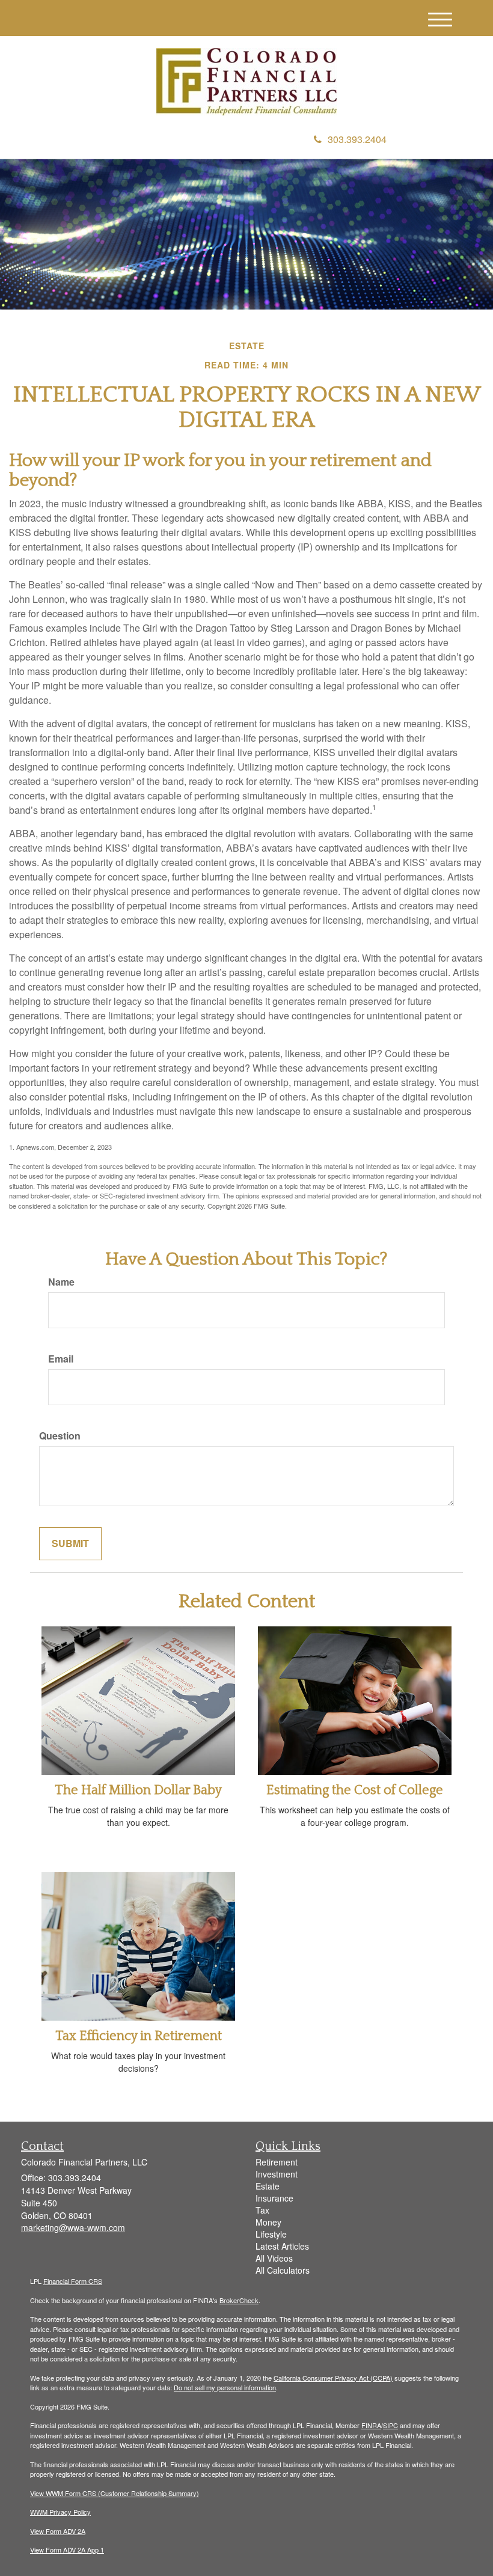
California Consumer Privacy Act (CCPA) (333, 2378)
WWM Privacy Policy (60, 2512)
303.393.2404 (357, 139)
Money (268, 2222)
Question (60, 1436)
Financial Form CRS (73, 2281)
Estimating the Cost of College (355, 1790)
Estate (268, 2186)
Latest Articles (282, 2246)
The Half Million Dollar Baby (138, 1790)
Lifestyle (271, 2234)
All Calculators (283, 2270)
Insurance (274, 2198)
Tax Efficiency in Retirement (139, 2036)
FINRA (371, 2425)
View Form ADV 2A (58, 2531)
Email (61, 1359)
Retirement (277, 2162)
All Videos (274, 2258)
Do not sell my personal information (225, 2387)
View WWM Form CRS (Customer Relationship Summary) (115, 2493)
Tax (262, 2210)
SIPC (390, 2425)
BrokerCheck (239, 2300)
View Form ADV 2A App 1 (67, 2550)
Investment (277, 2174)
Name (61, 1282)
